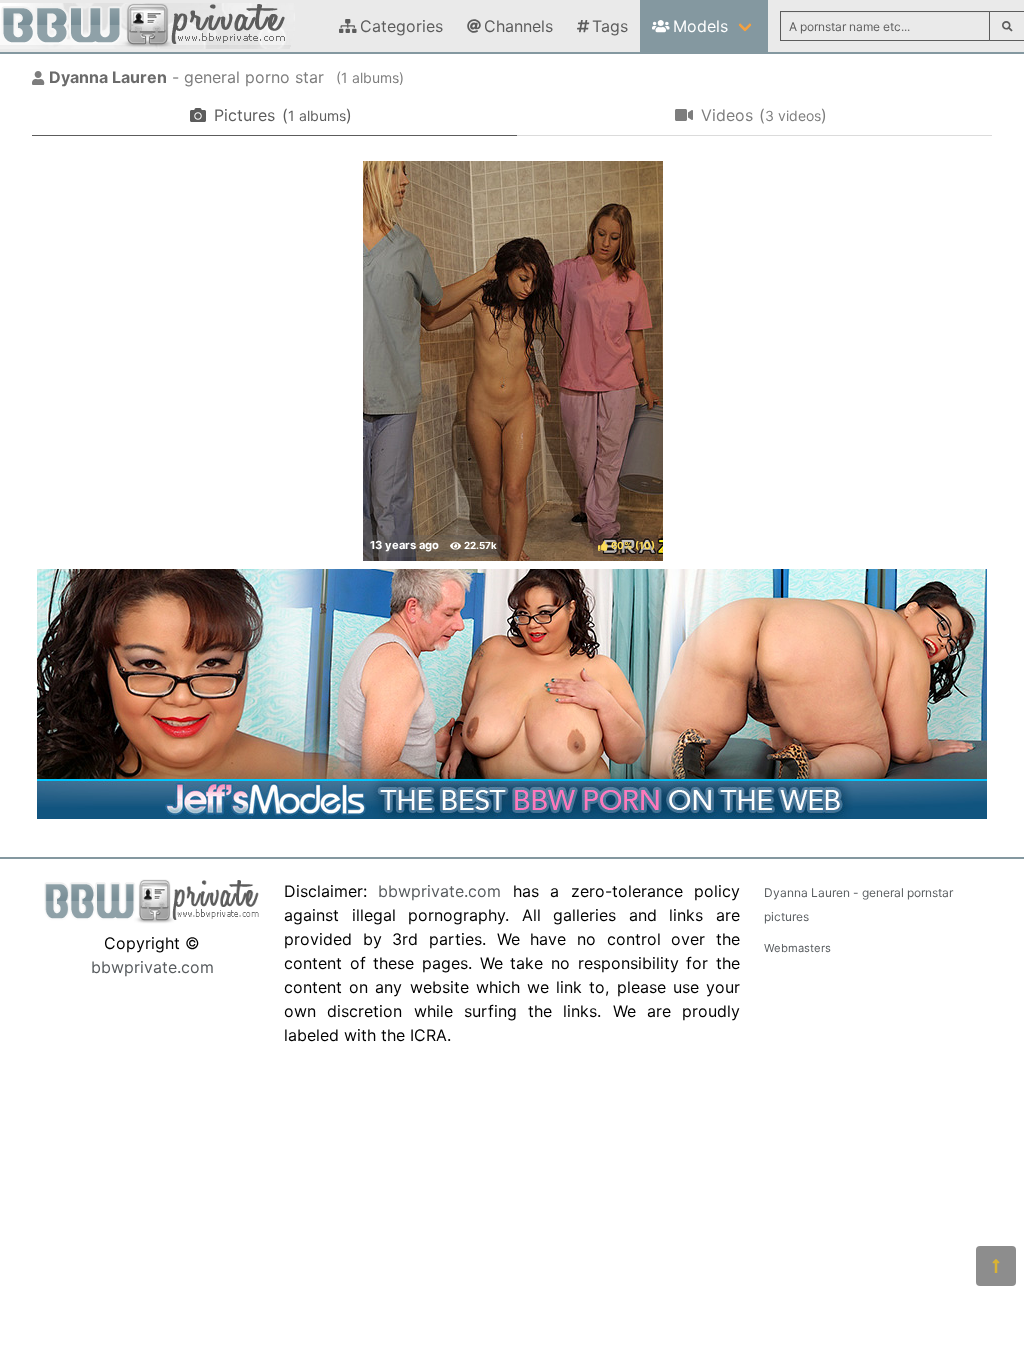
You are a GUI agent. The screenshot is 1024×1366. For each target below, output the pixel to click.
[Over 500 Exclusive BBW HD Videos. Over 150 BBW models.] (512, 813)
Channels (518, 26)
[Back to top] (996, 1266)
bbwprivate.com (152, 967)
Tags (610, 26)
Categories (401, 26)
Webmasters (797, 948)
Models (700, 26)
